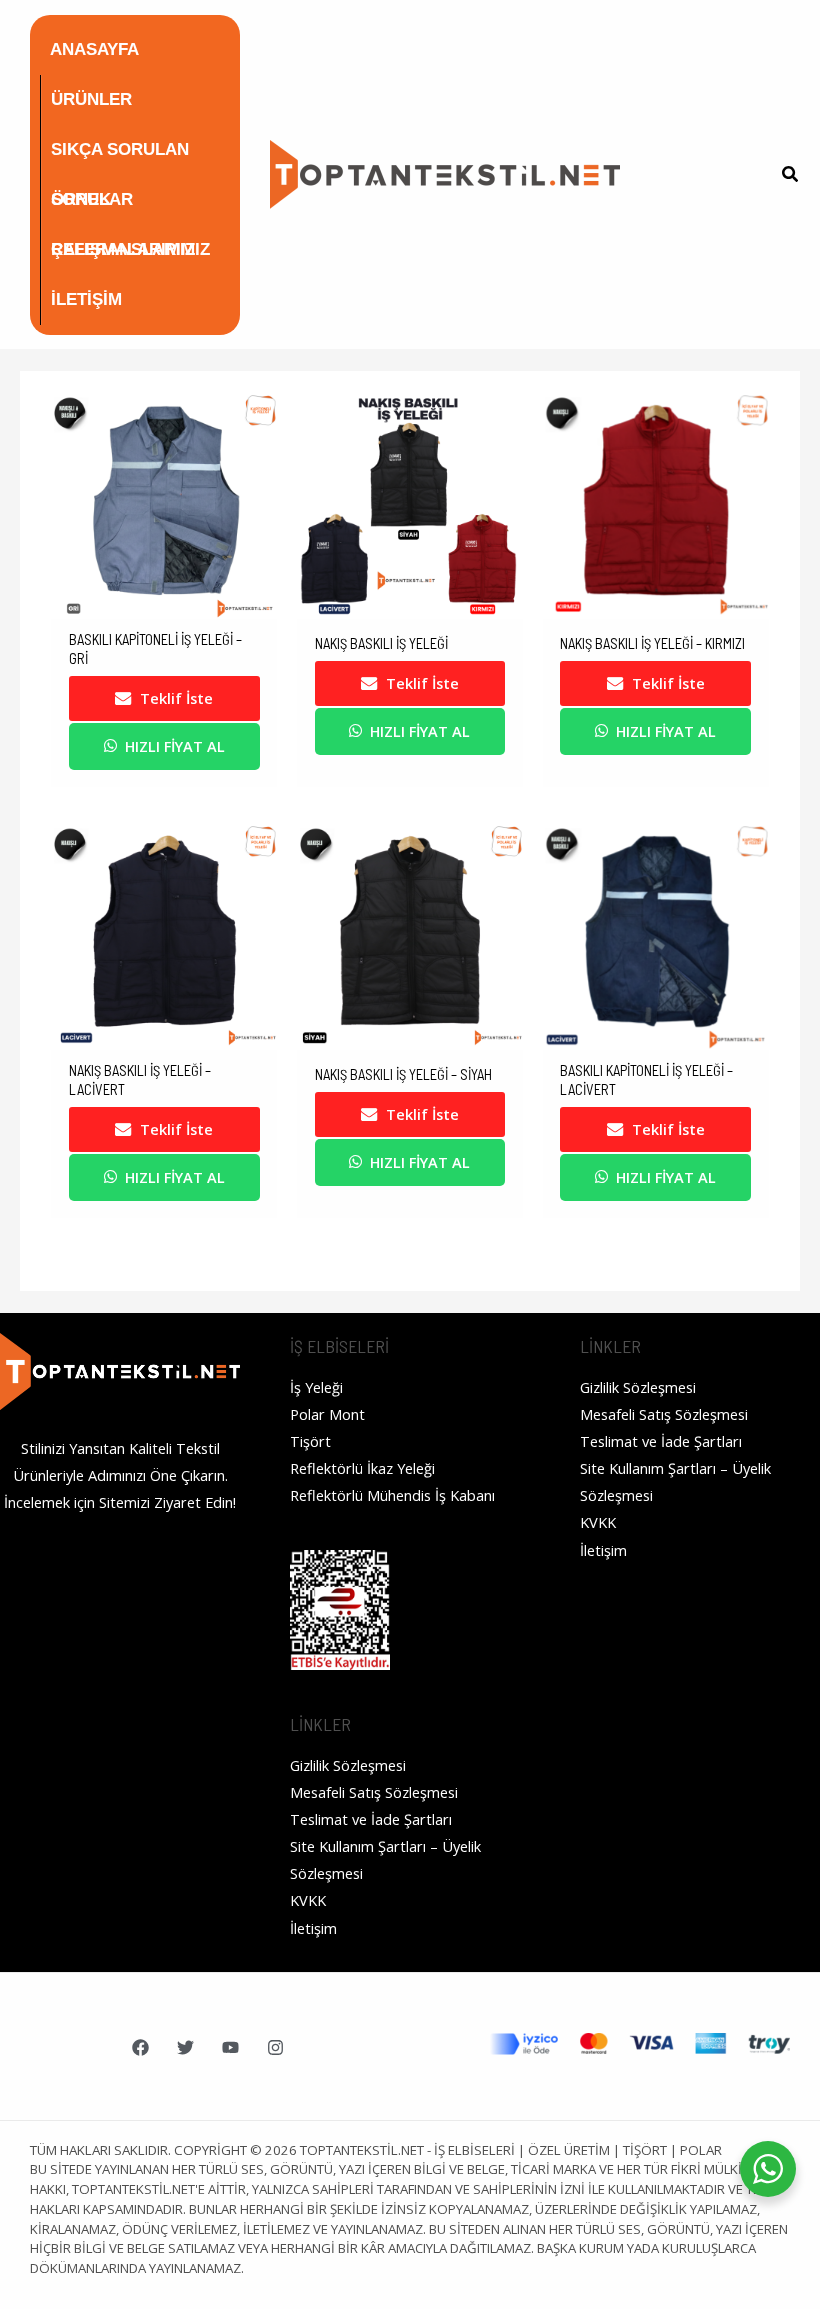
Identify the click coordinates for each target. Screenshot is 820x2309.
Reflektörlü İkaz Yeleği (362, 1468)
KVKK (308, 1900)
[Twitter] (185, 2047)
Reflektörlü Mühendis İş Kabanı (392, 1495)
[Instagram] (275, 2047)
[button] (791, 176)
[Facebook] (140, 2047)
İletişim (313, 1928)
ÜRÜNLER (91, 99)
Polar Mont (327, 1414)
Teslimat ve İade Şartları (371, 1819)
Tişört (310, 1441)
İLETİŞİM (86, 299)
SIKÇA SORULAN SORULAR (120, 157)
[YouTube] (230, 2047)
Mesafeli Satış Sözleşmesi (374, 1792)
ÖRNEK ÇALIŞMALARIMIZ (123, 207)
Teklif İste (176, 698)
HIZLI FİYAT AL (175, 746)
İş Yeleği (316, 1387)
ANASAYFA (94, 49)
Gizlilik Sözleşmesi (348, 1765)
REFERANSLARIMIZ (130, 249)
